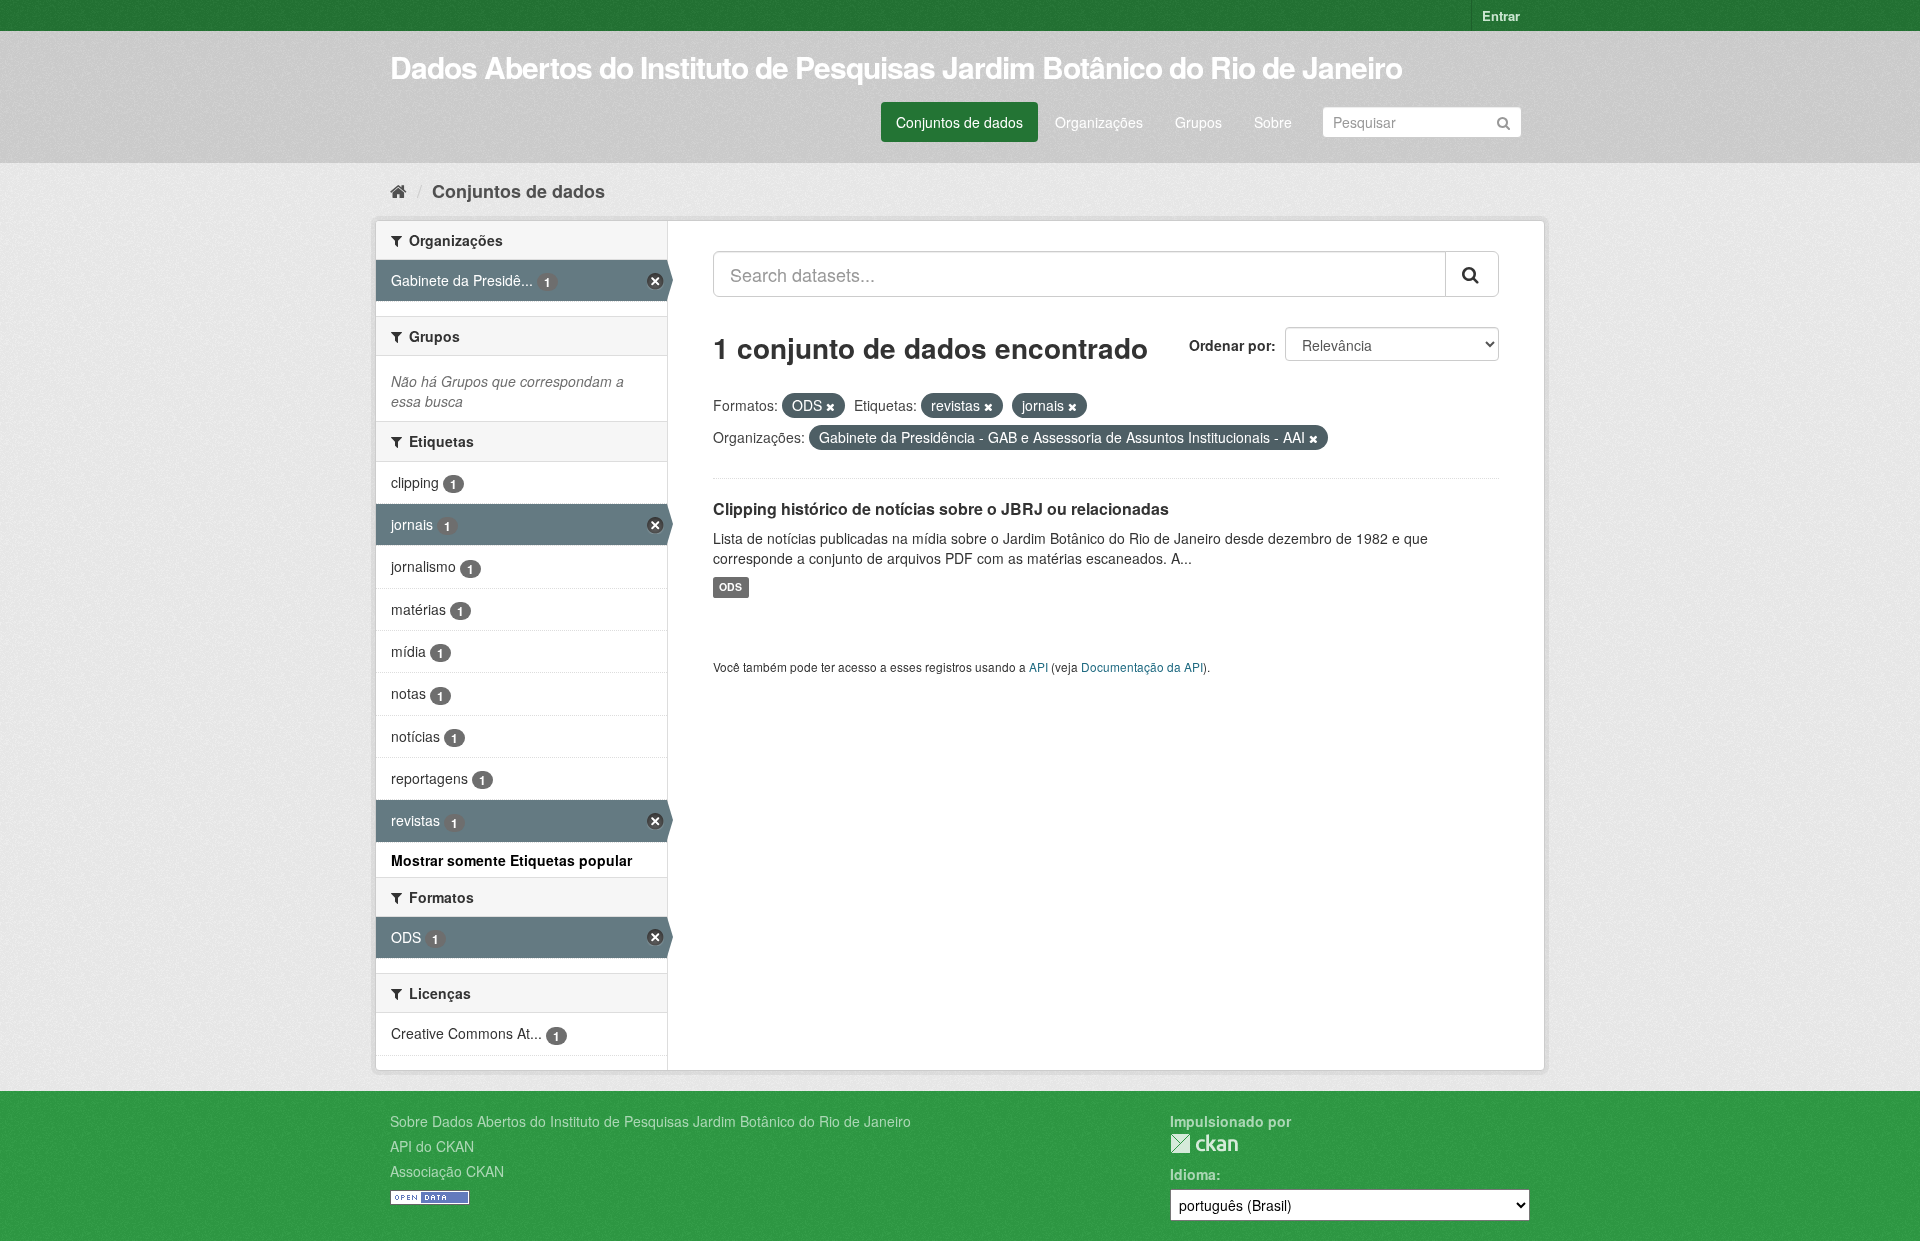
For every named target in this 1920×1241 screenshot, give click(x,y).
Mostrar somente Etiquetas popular (511, 860)
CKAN (1204, 1143)
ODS (730, 587)
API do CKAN (432, 1146)
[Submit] (1503, 120)
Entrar (1501, 15)
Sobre (1273, 122)
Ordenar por (1230, 345)
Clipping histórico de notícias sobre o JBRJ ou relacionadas (941, 508)
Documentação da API (1142, 666)
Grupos (1198, 122)
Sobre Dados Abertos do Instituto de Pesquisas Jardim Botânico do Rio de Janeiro (650, 1121)
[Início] (398, 190)
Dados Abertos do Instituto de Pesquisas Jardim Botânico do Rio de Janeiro (896, 66)
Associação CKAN (447, 1171)
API (1038, 666)
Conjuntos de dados (959, 122)
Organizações (1099, 122)
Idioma (1193, 1174)
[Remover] (830, 406)
